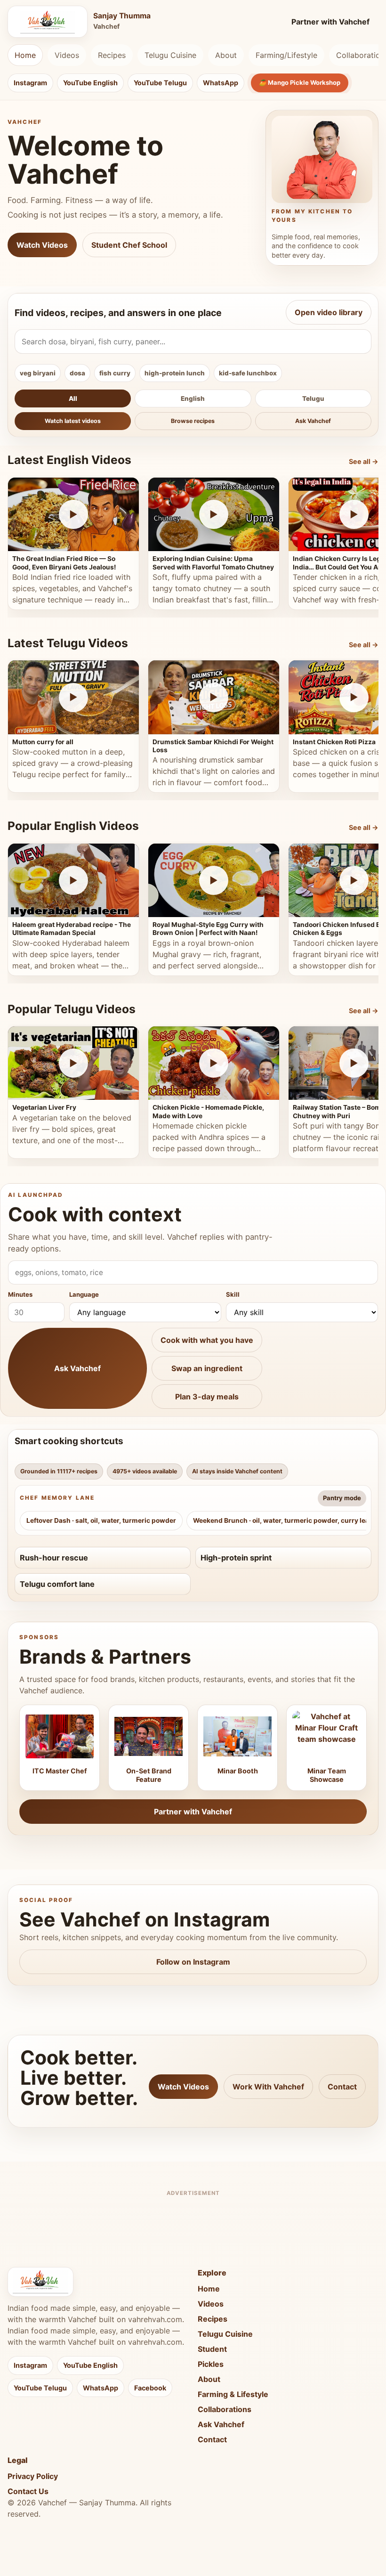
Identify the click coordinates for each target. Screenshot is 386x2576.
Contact (342, 2087)
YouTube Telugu (160, 83)
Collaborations (225, 2409)
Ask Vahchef (313, 421)
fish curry (115, 373)
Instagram (30, 83)
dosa (77, 373)
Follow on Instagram (193, 1962)
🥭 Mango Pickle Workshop (300, 82)
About (226, 55)
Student (212, 2349)
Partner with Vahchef (330, 22)
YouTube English (90, 83)
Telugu (313, 398)
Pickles (211, 2364)
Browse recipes (193, 421)
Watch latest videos (73, 421)
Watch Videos (42, 245)
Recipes (112, 55)
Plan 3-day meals (207, 1397)
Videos (67, 55)
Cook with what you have (207, 1340)
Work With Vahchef (268, 2087)
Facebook (150, 2388)
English (193, 398)
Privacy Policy (33, 2476)
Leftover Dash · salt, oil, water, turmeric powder (101, 1520)
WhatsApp (221, 83)
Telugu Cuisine (170, 55)
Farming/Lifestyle (286, 55)
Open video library (329, 312)
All (73, 398)
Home (25, 55)
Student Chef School (129, 245)
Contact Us (28, 2491)
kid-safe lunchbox (248, 373)
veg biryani (38, 373)
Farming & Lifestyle (233, 2394)
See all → (364, 461)
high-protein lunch (175, 373)
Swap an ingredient (207, 1368)
